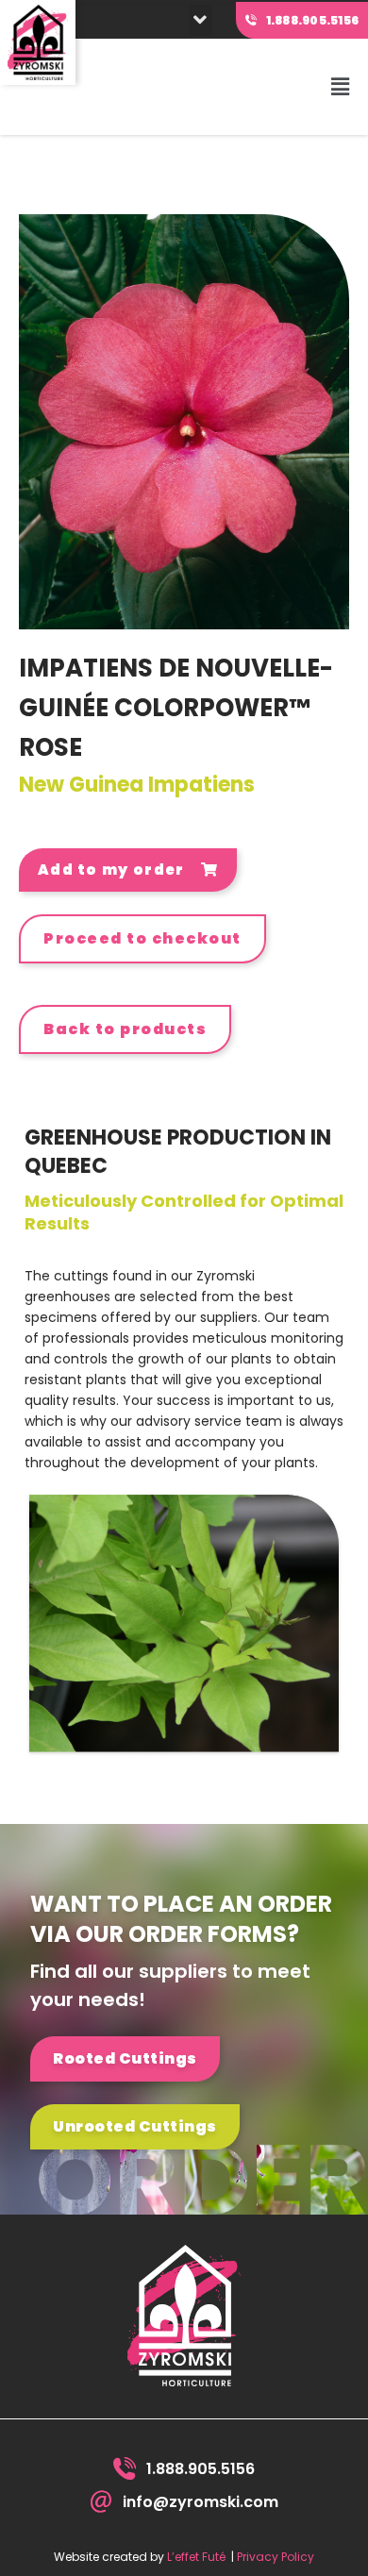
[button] (201, 20)
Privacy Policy (276, 2557)
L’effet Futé (196, 2557)
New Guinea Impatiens (137, 785)
